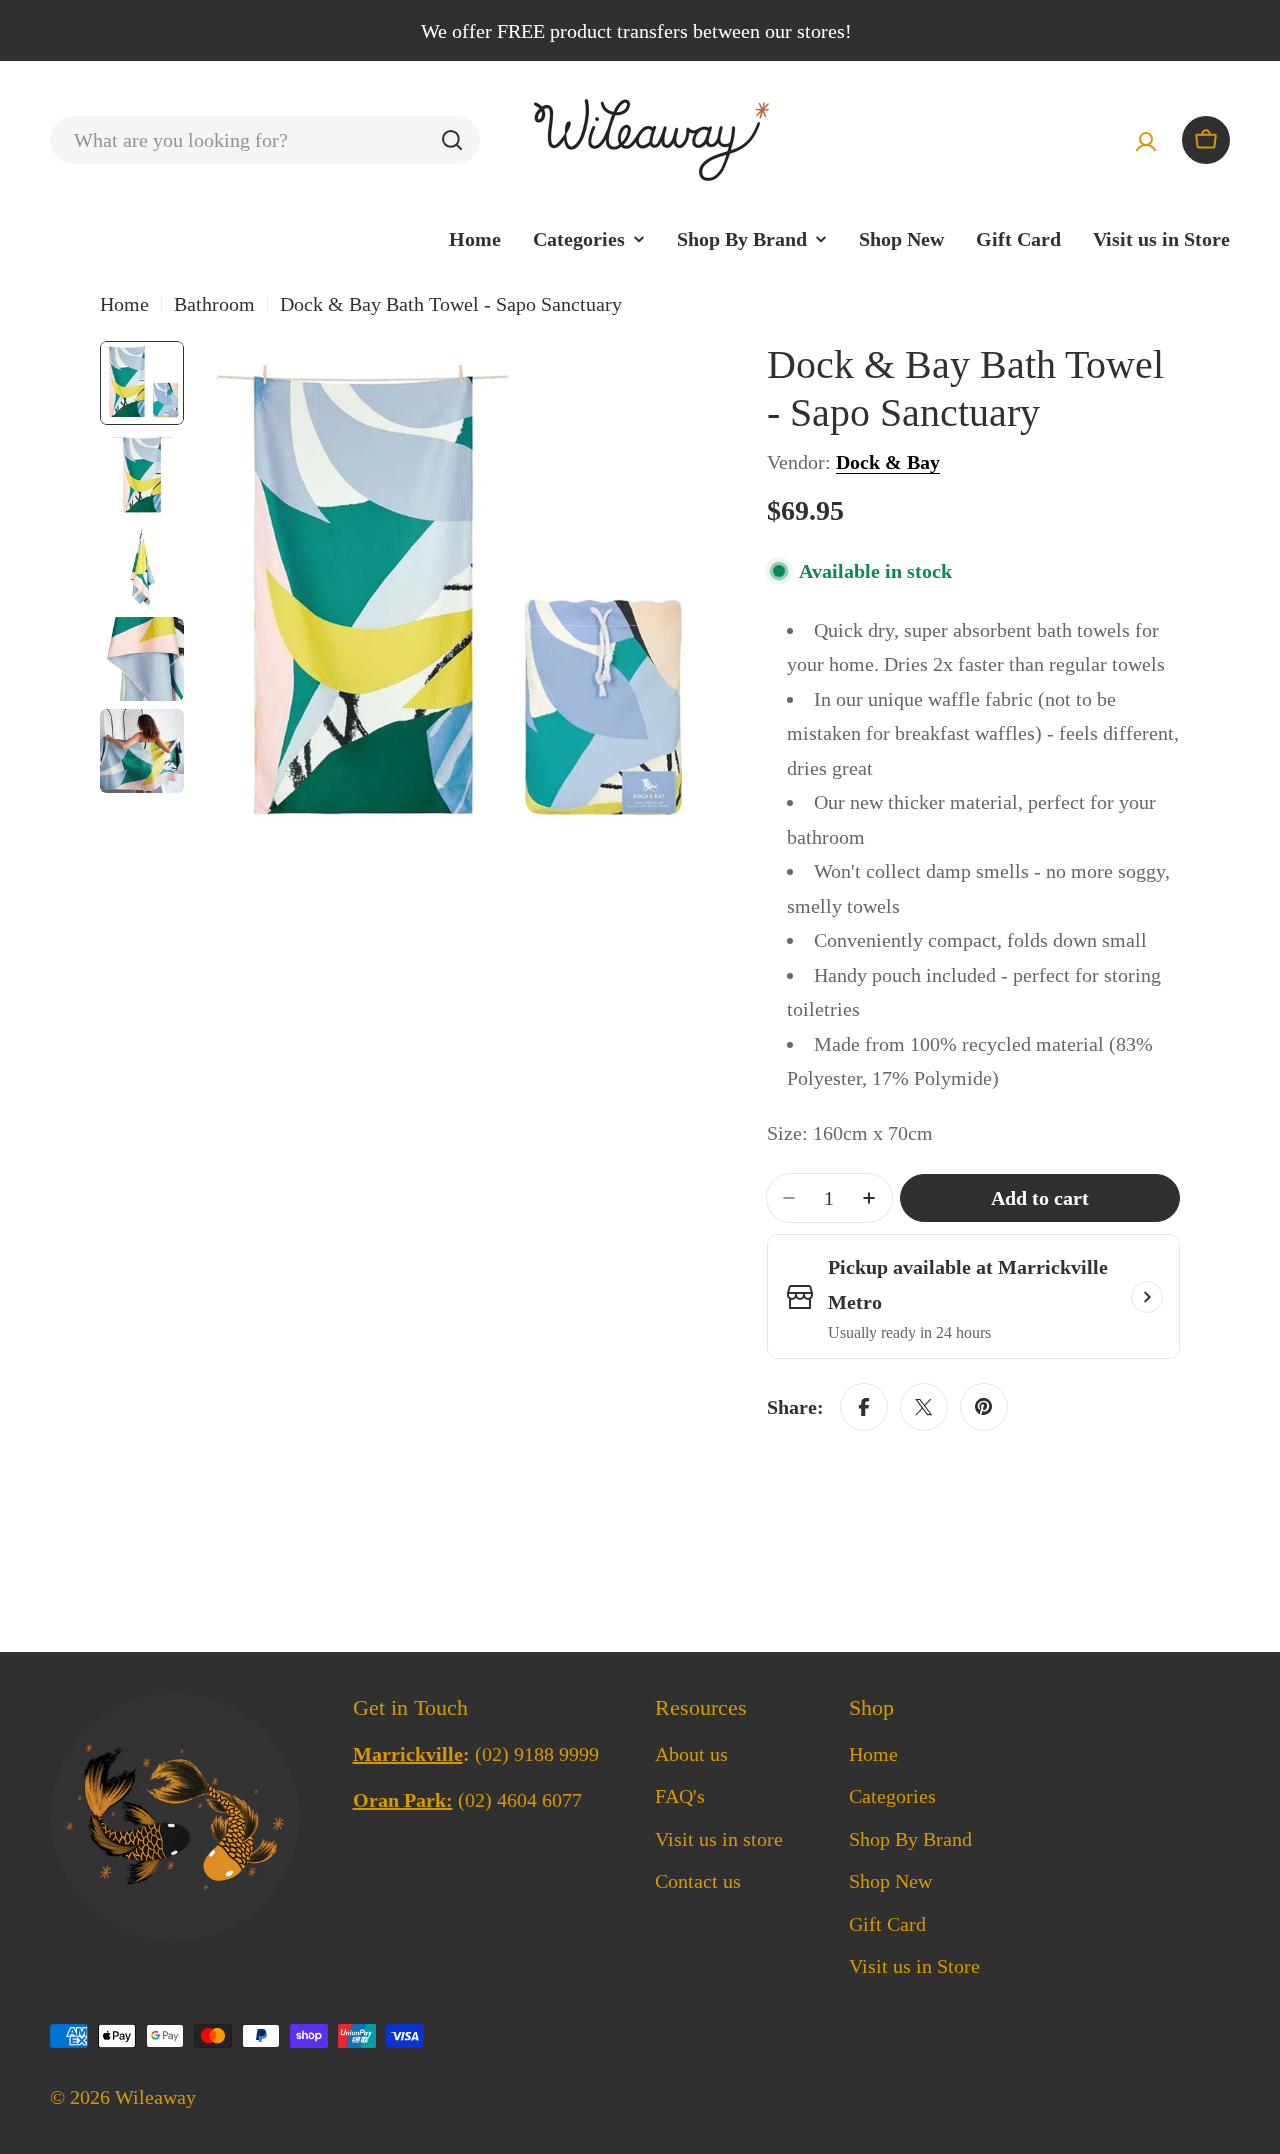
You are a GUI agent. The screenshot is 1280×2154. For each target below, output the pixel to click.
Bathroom (214, 304)
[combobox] (265, 140)
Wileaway (155, 2097)
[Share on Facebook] (864, 1407)
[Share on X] (924, 1407)
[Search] (452, 140)
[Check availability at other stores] (1147, 1297)
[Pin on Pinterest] (984, 1407)
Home (124, 304)
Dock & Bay (888, 462)
